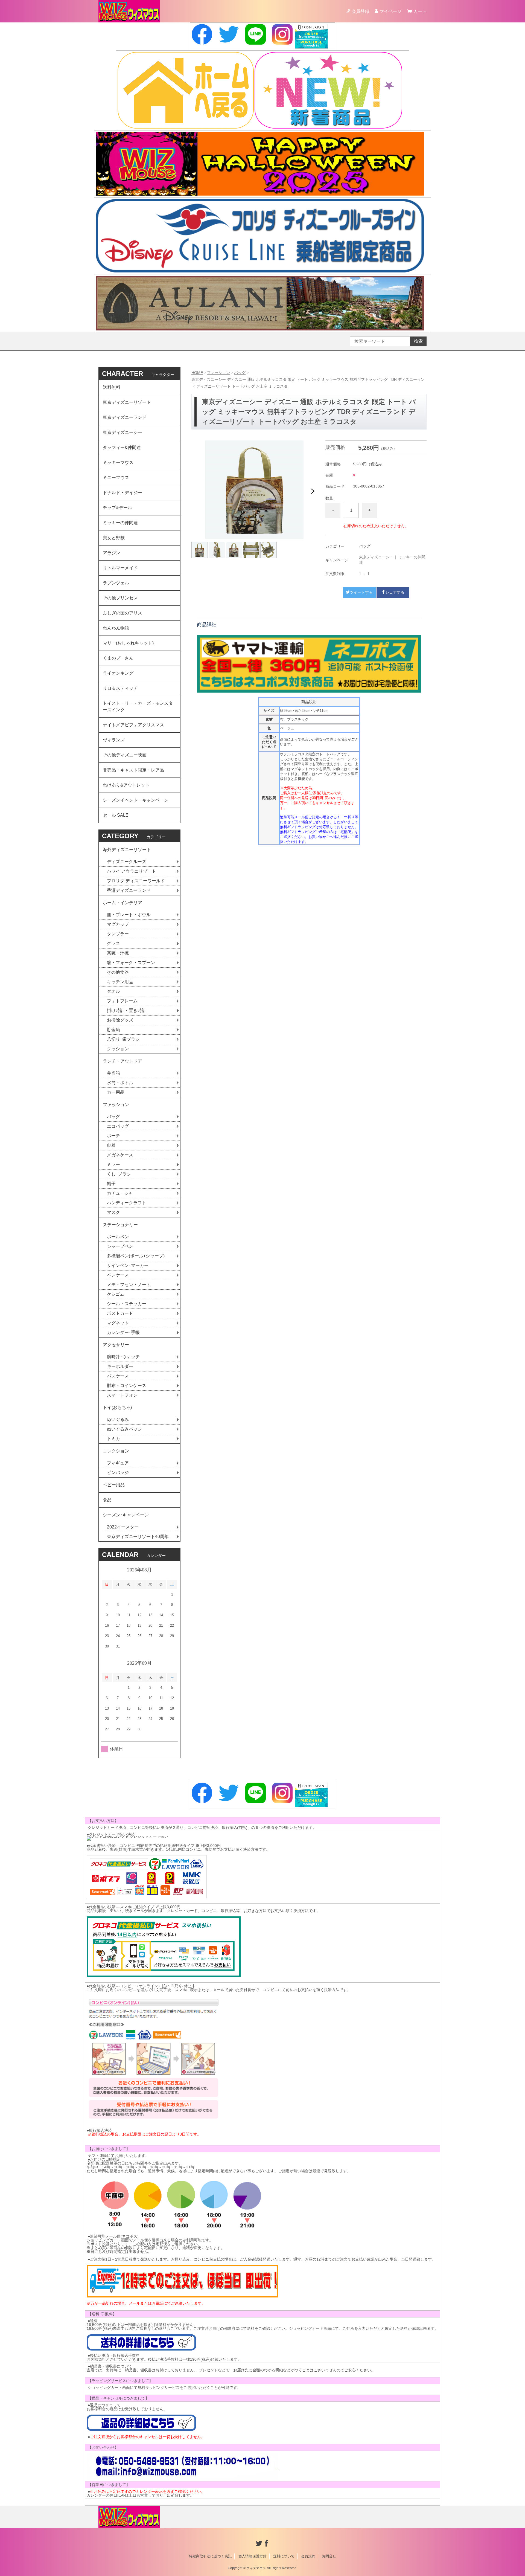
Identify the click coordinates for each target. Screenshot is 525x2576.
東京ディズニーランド (125, 417)
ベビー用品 (114, 1485)
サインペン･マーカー (128, 1265)
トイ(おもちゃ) (117, 1407)
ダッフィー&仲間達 (122, 447)
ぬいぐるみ (118, 1419)
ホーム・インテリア (122, 903)
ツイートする (361, 592)
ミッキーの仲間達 (120, 523)
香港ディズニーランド (129, 890)
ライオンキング (118, 673)
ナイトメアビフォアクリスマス (133, 725)
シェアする (395, 592)
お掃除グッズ (120, 1020)
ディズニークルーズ (127, 862)
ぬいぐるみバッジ (124, 1429)
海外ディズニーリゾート (127, 850)
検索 (418, 341)
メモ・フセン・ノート (129, 1285)
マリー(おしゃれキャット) (128, 643)
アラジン (112, 553)
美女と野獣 (114, 538)
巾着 (111, 1145)
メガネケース (120, 1155)
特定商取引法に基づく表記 (210, 2556)
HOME (197, 373)
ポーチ (113, 1136)
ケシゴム (116, 1294)
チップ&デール (117, 508)
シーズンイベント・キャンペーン (136, 800)
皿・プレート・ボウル (129, 915)
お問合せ (329, 2556)
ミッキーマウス (118, 462)
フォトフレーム (122, 1001)
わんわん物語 (116, 628)
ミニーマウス (116, 478)
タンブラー (118, 934)
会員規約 (308, 2556)
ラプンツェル (116, 583)
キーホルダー (120, 1366)
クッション (118, 1049)
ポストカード (120, 1313)
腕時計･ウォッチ (123, 1357)
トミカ (113, 1439)
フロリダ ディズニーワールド (136, 881)
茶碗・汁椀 (118, 953)
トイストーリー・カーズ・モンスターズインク (138, 707)
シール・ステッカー (127, 1304)
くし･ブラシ (119, 1174)
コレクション (116, 1451)
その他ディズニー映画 (125, 755)
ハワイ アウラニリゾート (132, 871)
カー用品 (116, 1092)
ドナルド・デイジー (122, 493)
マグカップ (118, 924)
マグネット (118, 1323)
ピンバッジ (118, 1473)
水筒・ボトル (120, 1083)
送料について (284, 2556)
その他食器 (118, 972)
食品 (107, 1500)
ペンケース (118, 1275)
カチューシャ (120, 1193)
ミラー (113, 1164)
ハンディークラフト (127, 1203)
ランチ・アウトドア (122, 1061)
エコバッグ (118, 1126)
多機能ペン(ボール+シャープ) (136, 1256)
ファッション (218, 373)
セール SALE (116, 815)
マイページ (390, 11)
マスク (113, 1212)
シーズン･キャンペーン (126, 1515)
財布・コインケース (127, 1386)
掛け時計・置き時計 (127, 1010)
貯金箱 (113, 1030)
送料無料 (112, 387)
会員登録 (360, 11)
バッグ (240, 373)
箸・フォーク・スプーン (131, 963)
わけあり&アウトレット (126, 785)
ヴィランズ (114, 740)
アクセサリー (116, 1345)
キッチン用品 (120, 982)
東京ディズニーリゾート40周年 (138, 1537)
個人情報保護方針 (252, 2556)
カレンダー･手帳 (123, 1332)
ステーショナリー (120, 1225)
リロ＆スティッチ (120, 688)
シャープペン (120, 1246)
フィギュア (118, 1463)
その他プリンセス (120, 598)
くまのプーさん (118, 658)
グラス (113, 943)
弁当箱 (113, 1073)
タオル (113, 991)
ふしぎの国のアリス (122, 613)
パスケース (118, 1376)
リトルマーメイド (120, 568)
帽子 (111, 1184)
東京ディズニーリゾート (127, 402)
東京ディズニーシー (376, 557)
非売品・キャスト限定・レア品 (133, 770)
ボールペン (118, 1237)
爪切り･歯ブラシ (123, 1039)
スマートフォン (122, 1395)
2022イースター (123, 1527)
